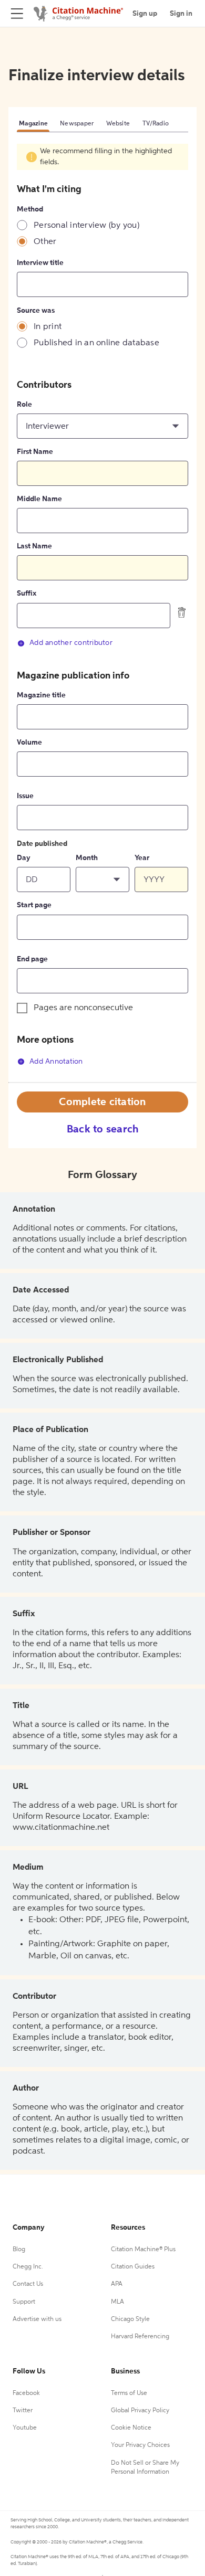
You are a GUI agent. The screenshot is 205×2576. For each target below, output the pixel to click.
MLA (117, 2302)
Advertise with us (37, 2319)
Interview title (40, 263)
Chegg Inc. (28, 2267)
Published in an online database (96, 343)
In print (48, 327)
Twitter (23, 2411)
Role (24, 405)
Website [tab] (118, 124)
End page (32, 959)
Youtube (25, 2428)
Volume (29, 743)
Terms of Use (129, 2393)
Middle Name (39, 499)
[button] (102, 426)
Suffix (27, 593)
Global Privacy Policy (140, 2411)
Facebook (26, 2393)
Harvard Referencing (140, 2337)
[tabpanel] (102, 613)
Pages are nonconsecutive (83, 1008)
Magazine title (41, 695)
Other (45, 242)
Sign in (181, 14)
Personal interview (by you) (86, 226)
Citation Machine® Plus (143, 2250)
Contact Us (28, 2284)
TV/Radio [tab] (156, 124)
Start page (34, 905)
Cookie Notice (131, 2428)
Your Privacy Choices (140, 2445)
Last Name (34, 546)
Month (87, 858)
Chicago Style (130, 2319)
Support (24, 2302)
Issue (25, 796)
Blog (19, 2250)
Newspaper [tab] (77, 124)
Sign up (145, 14)
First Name (35, 452)
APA (117, 2284)
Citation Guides (133, 2267)
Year (142, 858)
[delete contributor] (182, 612)
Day (24, 858)
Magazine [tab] (33, 124)
